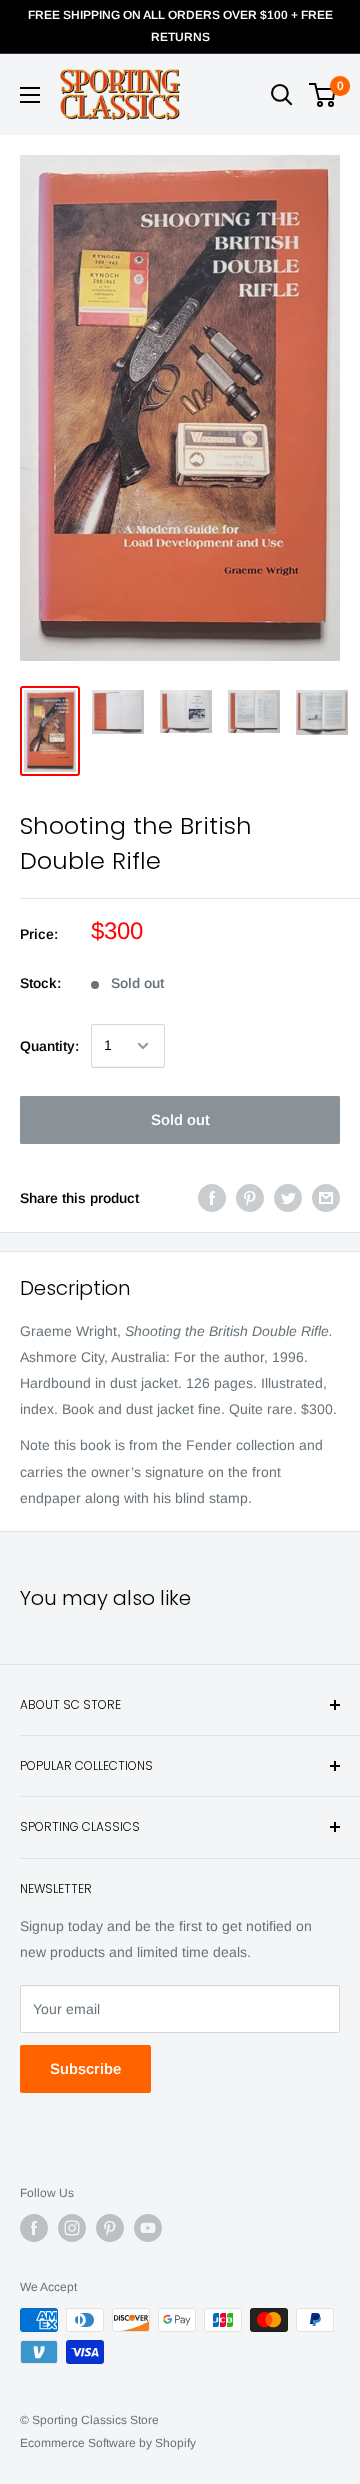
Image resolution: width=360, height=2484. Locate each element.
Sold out (180, 1119)
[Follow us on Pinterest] (110, 2228)
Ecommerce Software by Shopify (108, 2443)
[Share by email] (326, 1198)
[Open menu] (30, 95)
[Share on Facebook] (212, 1198)
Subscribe (85, 2068)
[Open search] (282, 95)
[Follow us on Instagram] (72, 2228)
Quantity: (49, 1046)
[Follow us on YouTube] (148, 2228)
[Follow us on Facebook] (34, 2228)
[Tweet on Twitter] (288, 1198)
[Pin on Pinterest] (250, 1198)
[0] (323, 95)
